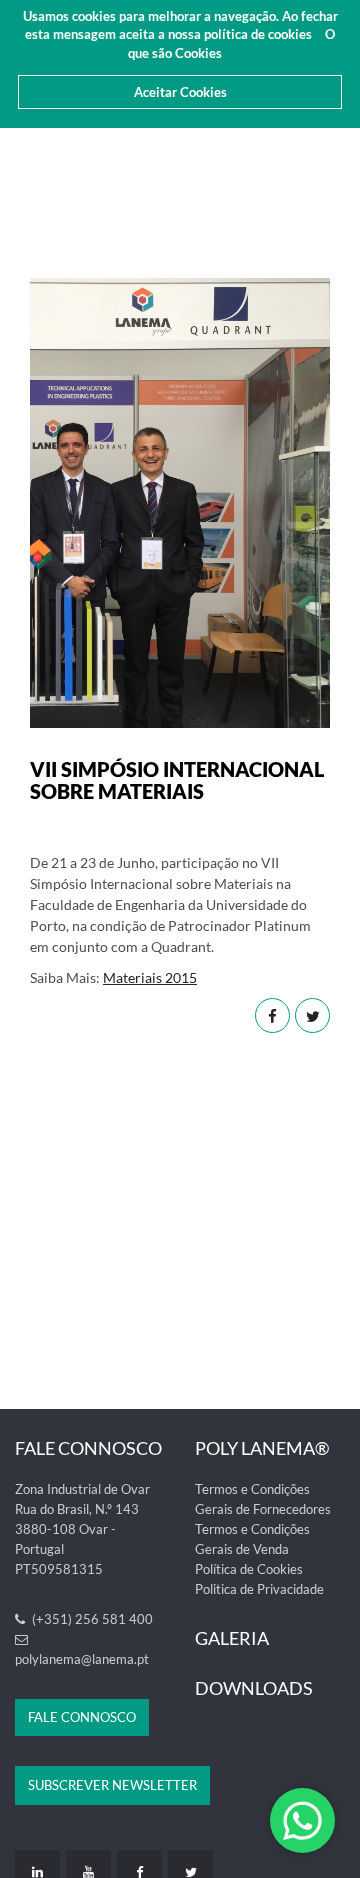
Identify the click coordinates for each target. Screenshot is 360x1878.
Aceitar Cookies (180, 92)
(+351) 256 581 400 (91, 1619)
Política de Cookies (249, 1569)
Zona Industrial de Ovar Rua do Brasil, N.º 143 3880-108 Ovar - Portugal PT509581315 (82, 1529)
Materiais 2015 (150, 977)
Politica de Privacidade (259, 1589)
